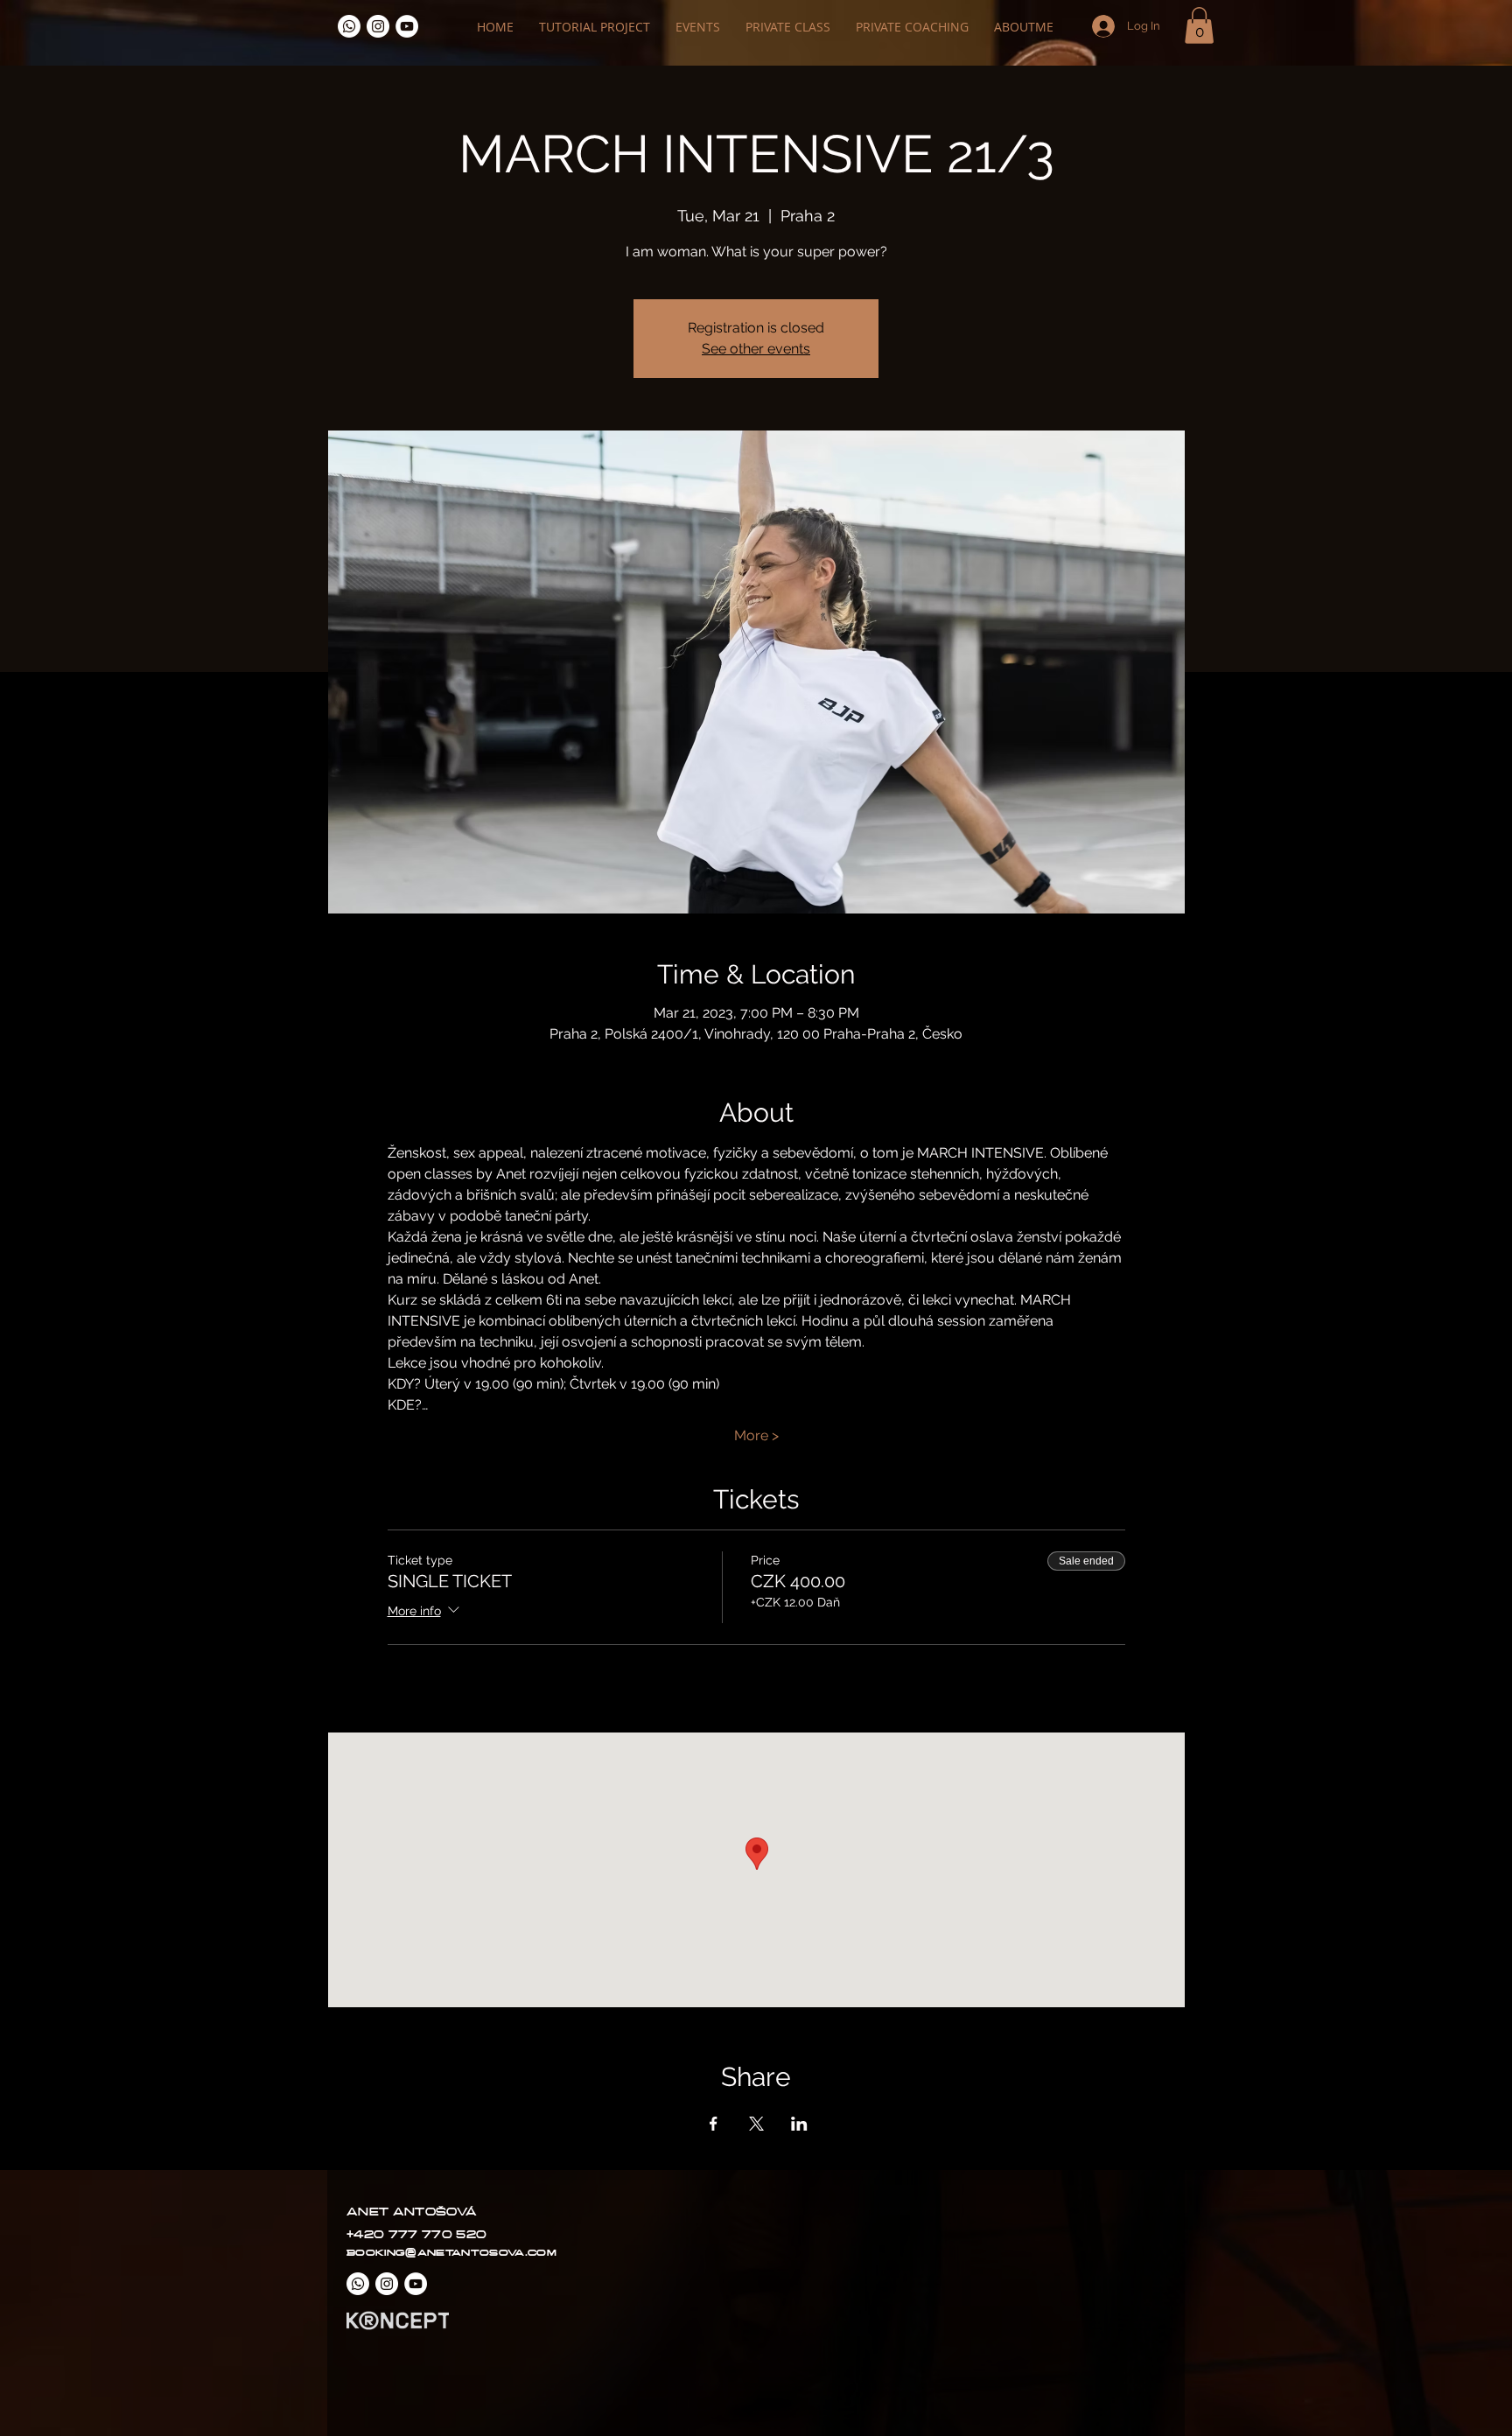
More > (756, 1435)
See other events (756, 349)
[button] (1199, 25)
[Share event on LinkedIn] (799, 2124)
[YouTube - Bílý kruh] (407, 26)
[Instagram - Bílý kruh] (378, 26)
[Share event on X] (756, 2124)
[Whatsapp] (349, 26)
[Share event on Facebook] (714, 2124)
